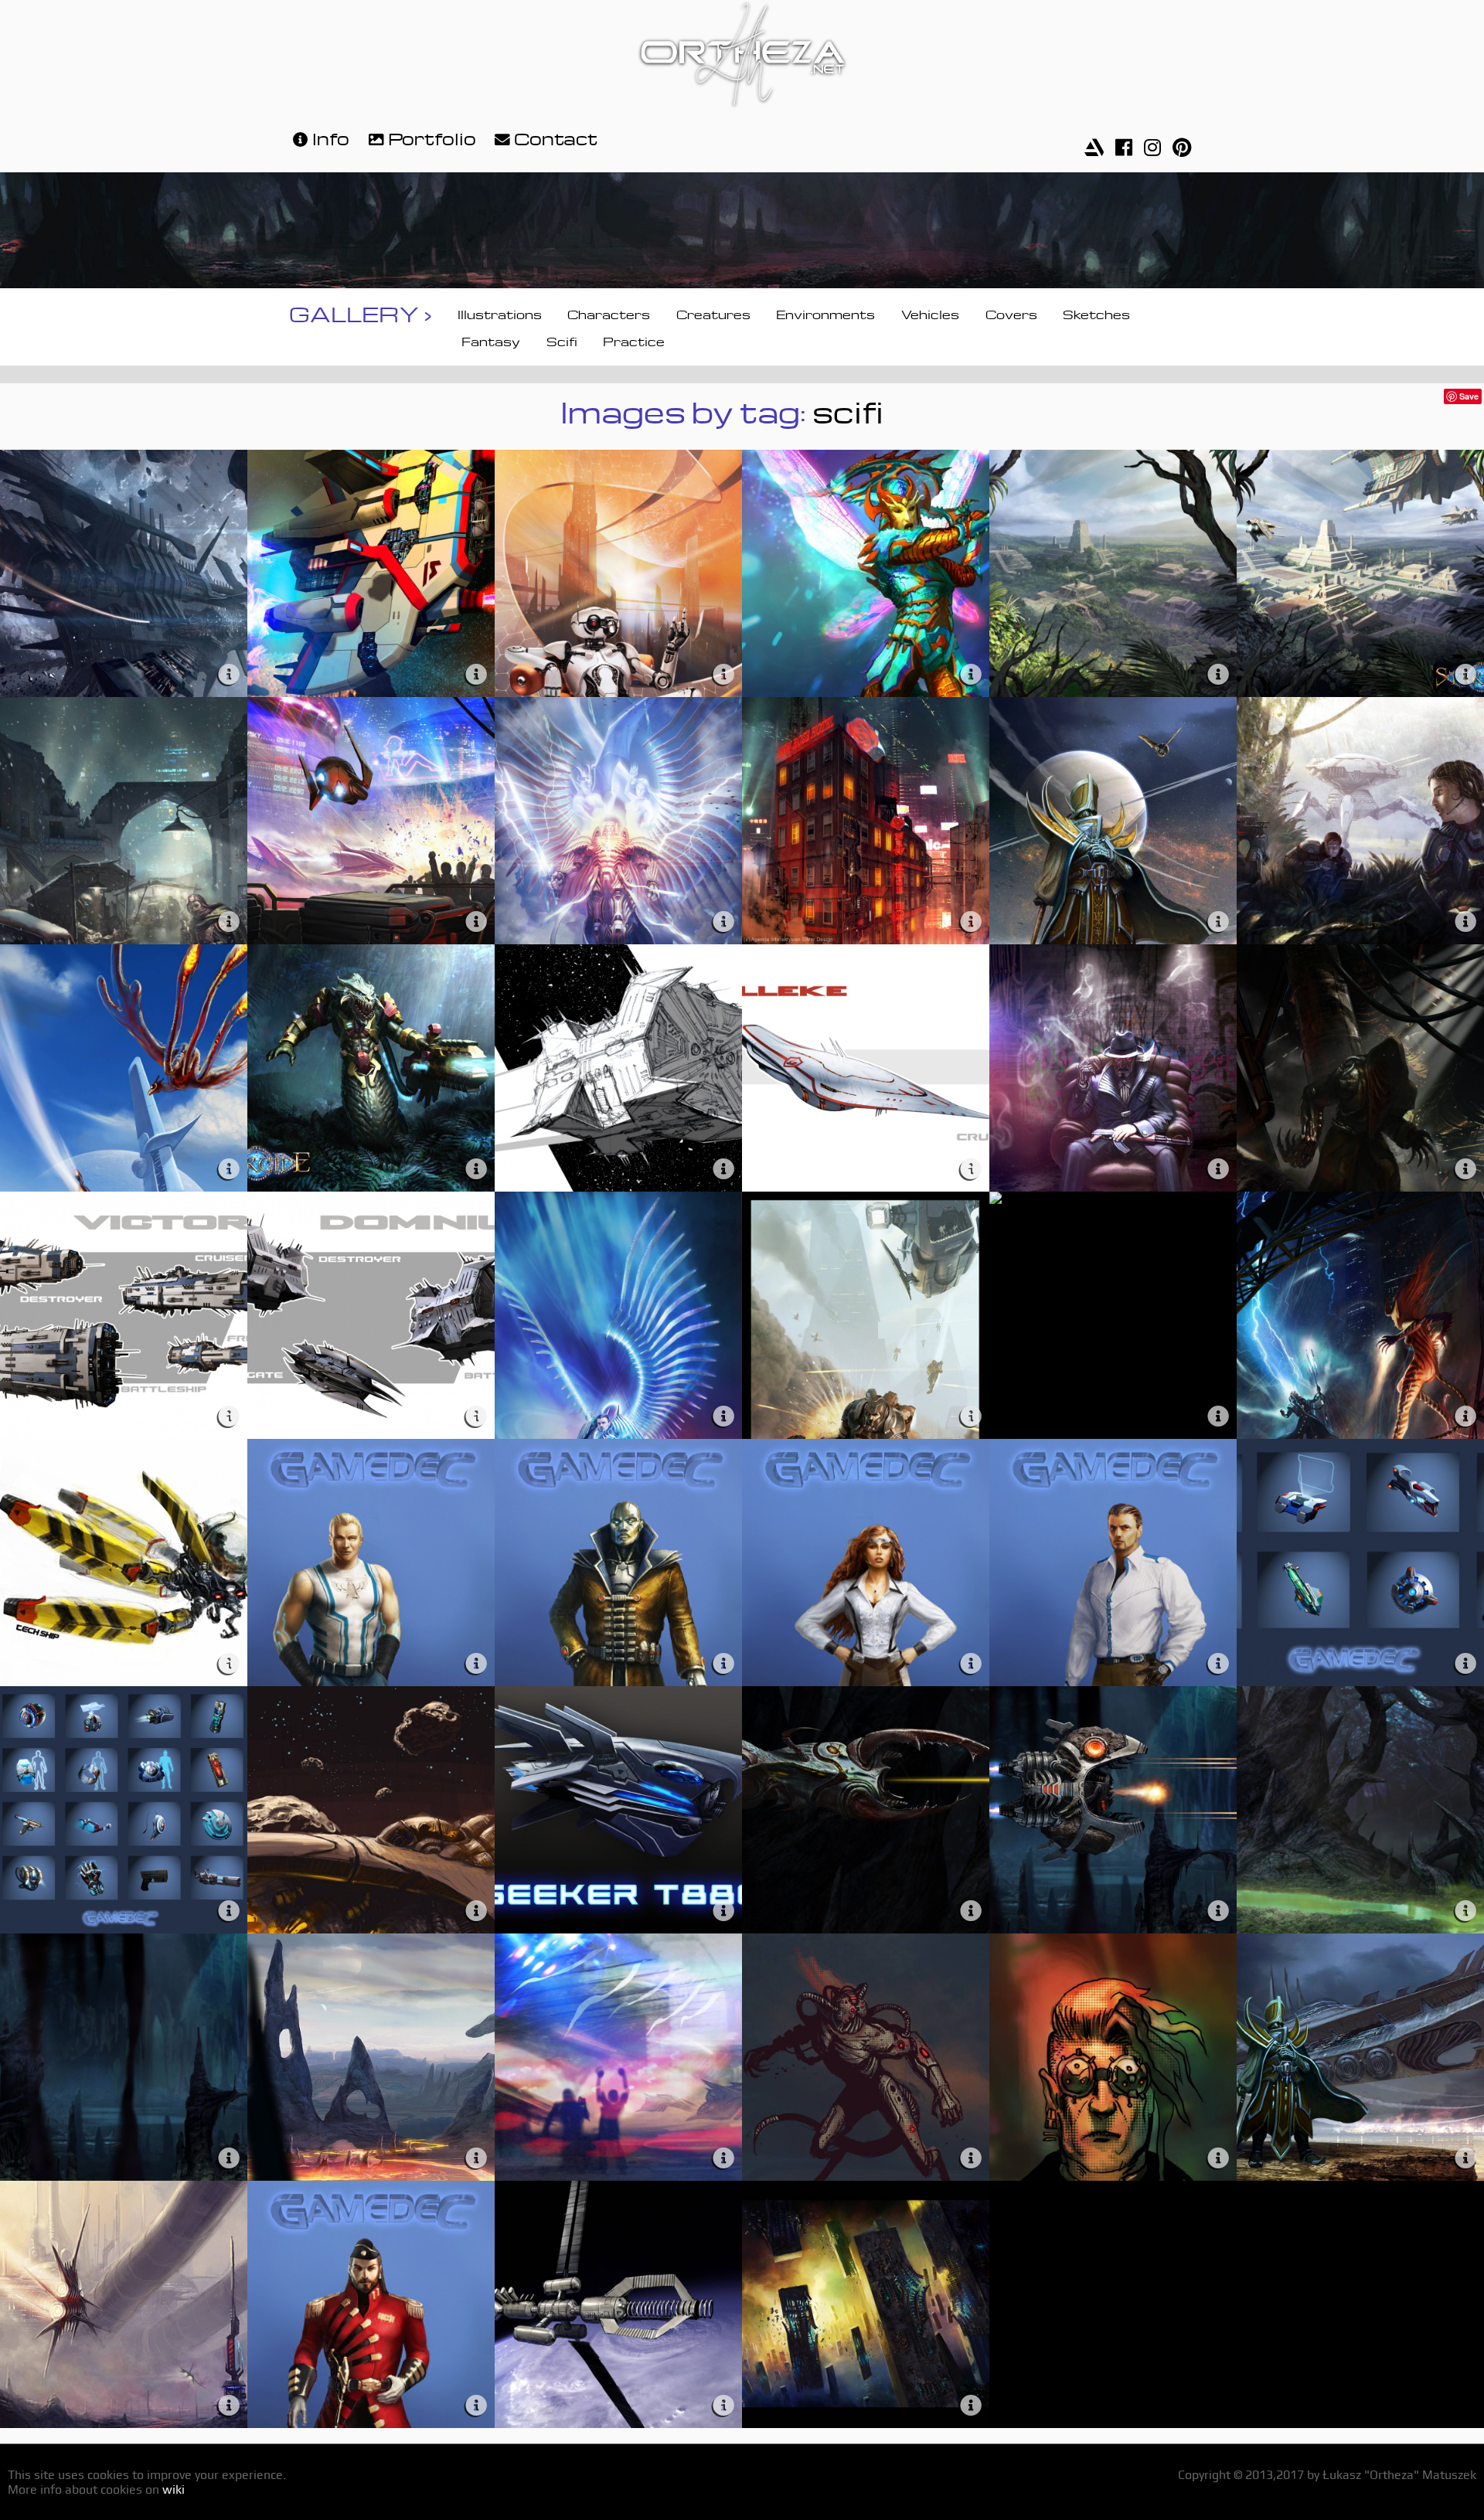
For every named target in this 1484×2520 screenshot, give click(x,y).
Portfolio (432, 136)
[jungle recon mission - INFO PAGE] (1465, 917)
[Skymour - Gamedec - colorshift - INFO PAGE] (723, 917)
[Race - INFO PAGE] (723, 2153)
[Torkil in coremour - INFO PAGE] (723, 1411)
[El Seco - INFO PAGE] (1218, 1164)
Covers (1011, 313)
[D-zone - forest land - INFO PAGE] (1465, 1906)
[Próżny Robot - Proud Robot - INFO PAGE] (723, 670)
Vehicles (930, 313)
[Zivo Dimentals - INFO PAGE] (971, 670)
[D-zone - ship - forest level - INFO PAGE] (971, 1906)
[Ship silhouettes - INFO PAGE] (1218, 1411)
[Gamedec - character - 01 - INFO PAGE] (1218, 1659)
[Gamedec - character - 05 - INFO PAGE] (723, 1659)
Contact (556, 136)
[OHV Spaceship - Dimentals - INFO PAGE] (476, 670)
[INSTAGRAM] (1152, 143)
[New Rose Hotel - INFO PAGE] (971, 917)
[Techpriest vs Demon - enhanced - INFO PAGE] (1465, 1411)
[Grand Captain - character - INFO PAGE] (1218, 917)
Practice (634, 340)
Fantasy (491, 340)
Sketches (1096, 313)
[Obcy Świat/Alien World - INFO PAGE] (229, 1164)
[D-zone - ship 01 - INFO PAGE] (1218, 1906)
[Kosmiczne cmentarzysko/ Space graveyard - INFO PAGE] (971, 2401)
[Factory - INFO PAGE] (229, 2401)
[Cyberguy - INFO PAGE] (1218, 2153)
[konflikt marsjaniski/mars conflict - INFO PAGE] (971, 1411)
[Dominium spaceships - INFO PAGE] (476, 1411)
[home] (742, 57)
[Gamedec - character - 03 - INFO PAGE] (476, 2401)
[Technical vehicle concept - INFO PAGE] (229, 1659)
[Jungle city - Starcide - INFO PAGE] (1465, 670)
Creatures (713, 313)
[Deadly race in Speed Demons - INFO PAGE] (476, 917)
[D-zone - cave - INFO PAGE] (229, 2153)
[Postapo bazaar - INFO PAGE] (229, 917)
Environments (825, 313)
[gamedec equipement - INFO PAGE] (1465, 1659)
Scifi (562, 340)
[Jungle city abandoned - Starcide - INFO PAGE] (1218, 670)
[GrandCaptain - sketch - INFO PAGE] (1465, 2153)
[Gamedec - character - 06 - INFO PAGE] (476, 1659)
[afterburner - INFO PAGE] (476, 1906)
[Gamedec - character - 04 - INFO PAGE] (971, 1659)
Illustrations (500, 313)
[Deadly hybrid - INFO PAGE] (1465, 1164)
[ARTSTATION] (1094, 143)
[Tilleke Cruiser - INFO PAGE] (971, 1164)
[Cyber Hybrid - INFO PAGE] (971, 2153)
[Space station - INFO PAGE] (723, 2401)
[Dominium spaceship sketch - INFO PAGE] (723, 1164)
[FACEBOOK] (1124, 143)
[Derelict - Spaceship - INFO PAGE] (229, 670)
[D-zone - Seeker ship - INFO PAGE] (723, 1906)
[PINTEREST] (1182, 143)
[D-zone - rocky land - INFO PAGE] (476, 2153)
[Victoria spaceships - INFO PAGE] (229, 1411)
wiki (174, 2489)
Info (331, 136)
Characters (609, 313)
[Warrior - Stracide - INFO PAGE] (476, 1164)
